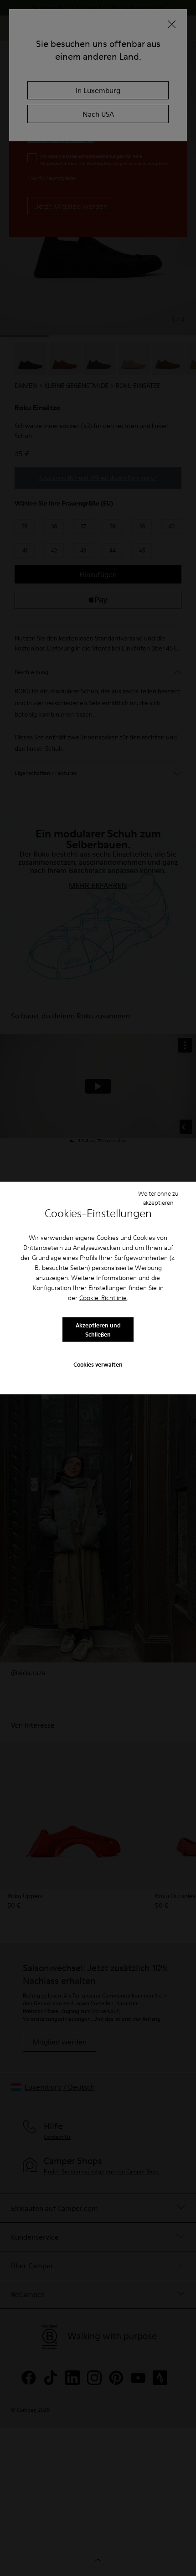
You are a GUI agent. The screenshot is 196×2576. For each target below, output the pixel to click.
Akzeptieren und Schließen (98, 1329)
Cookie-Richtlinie (103, 1298)
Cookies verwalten (98, 1364)
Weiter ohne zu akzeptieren (158, 1198)
